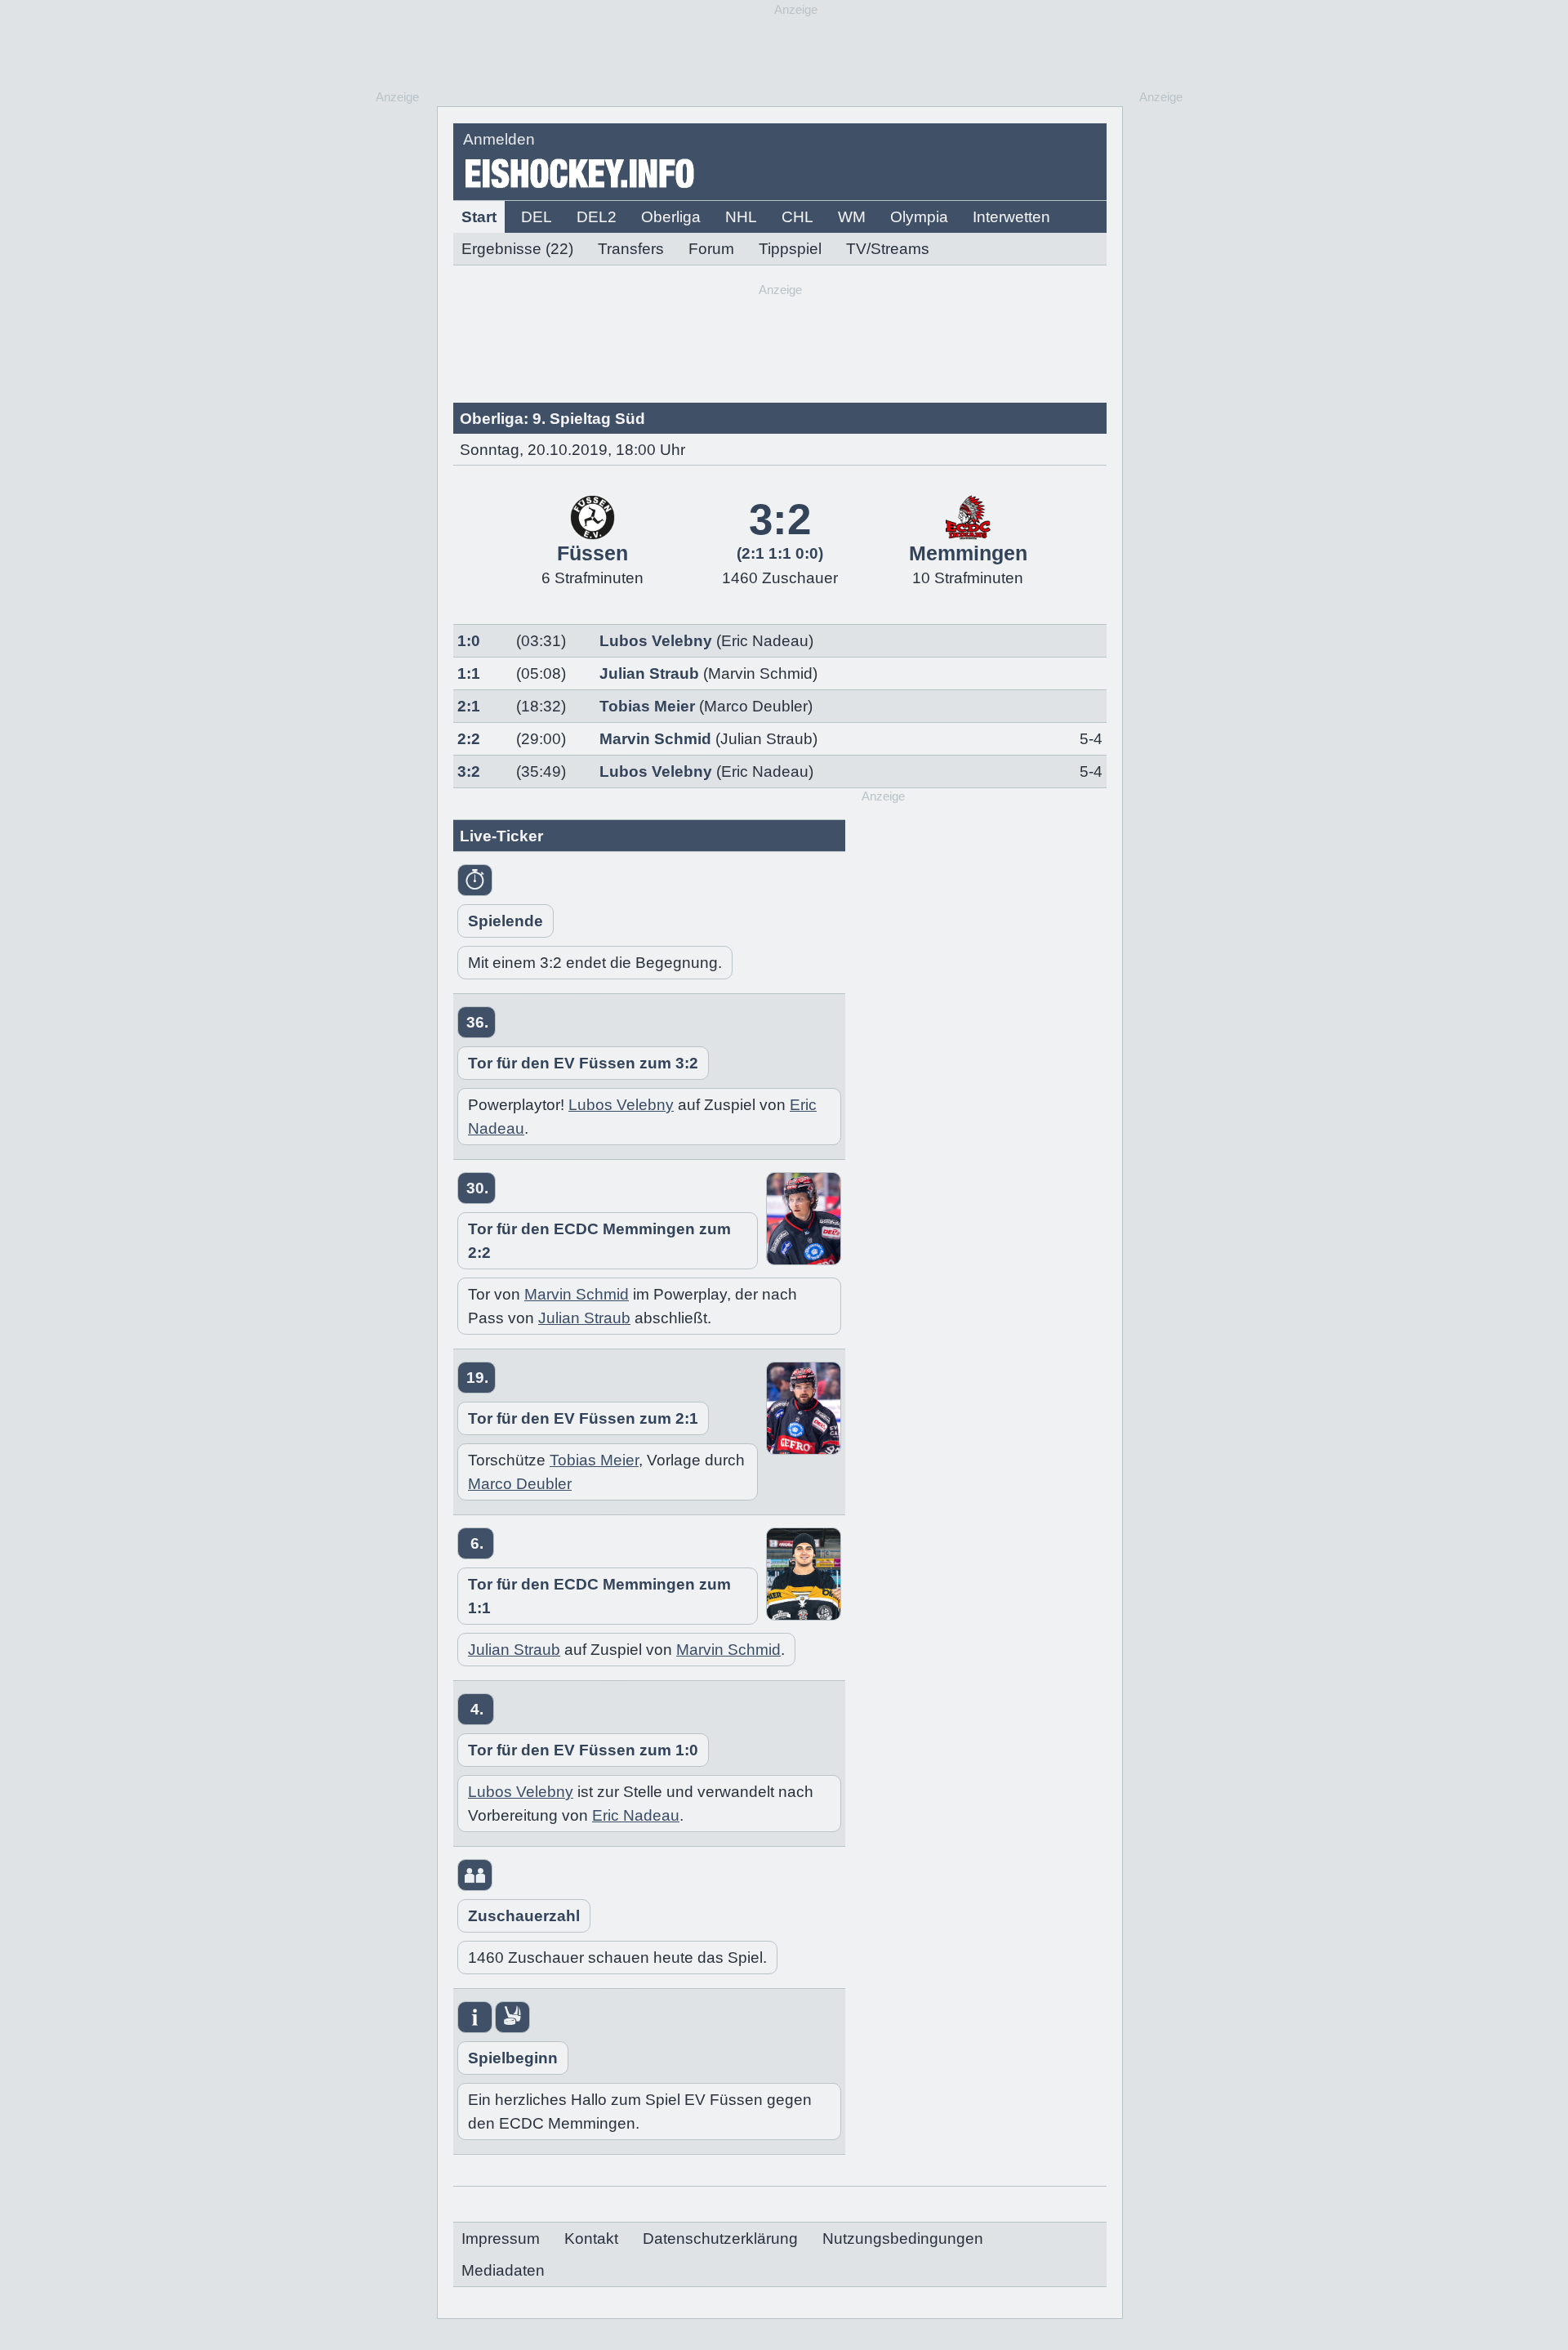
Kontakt (591, 2239)
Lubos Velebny (656, 641)
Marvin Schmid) (763, 673)
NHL (741, 217)
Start (479, 217)
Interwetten (1011, 217)
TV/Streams (888, 249)
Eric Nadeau (636, 1815)
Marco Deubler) (758, 706)
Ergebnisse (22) (517, 249)
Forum (711, 249)
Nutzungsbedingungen (903, 2239)
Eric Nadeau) (767, 641)
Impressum (501, 2239)
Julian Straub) (769, 739)
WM (852, 217)
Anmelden (499, 139)
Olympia (919, 217)
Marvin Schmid (655, 739)
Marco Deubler (520, 1484)
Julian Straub (649, 673)
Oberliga (671, 217)
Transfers (631, 249)
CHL (797, 217)
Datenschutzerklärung (720, 2239)
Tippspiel (790, 249)
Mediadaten (503, 2270)
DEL (537, 217)
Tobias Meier (647, 706)
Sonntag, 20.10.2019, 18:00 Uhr (572, 450)
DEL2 (597, 217)
